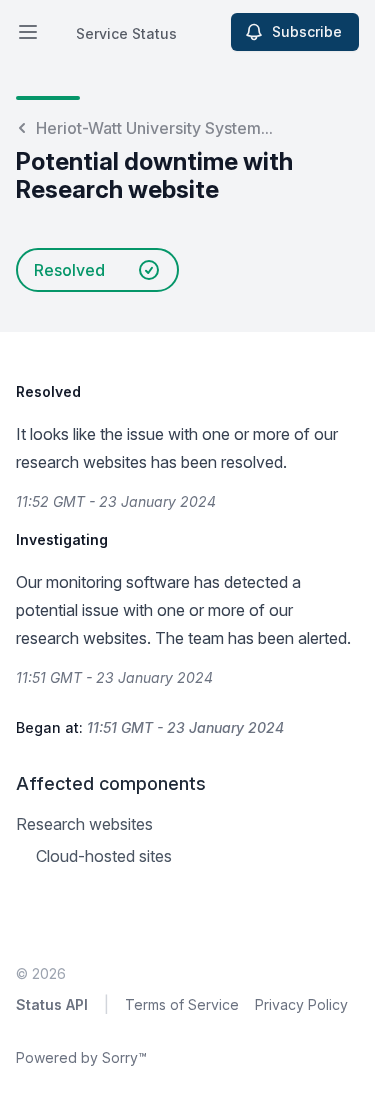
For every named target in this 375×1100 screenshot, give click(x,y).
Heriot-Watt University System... (154, 128)
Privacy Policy (301, 1004)
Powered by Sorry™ (81, 1057)
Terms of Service (182, 1004)
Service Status (126, 33)
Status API (52, 1004)
